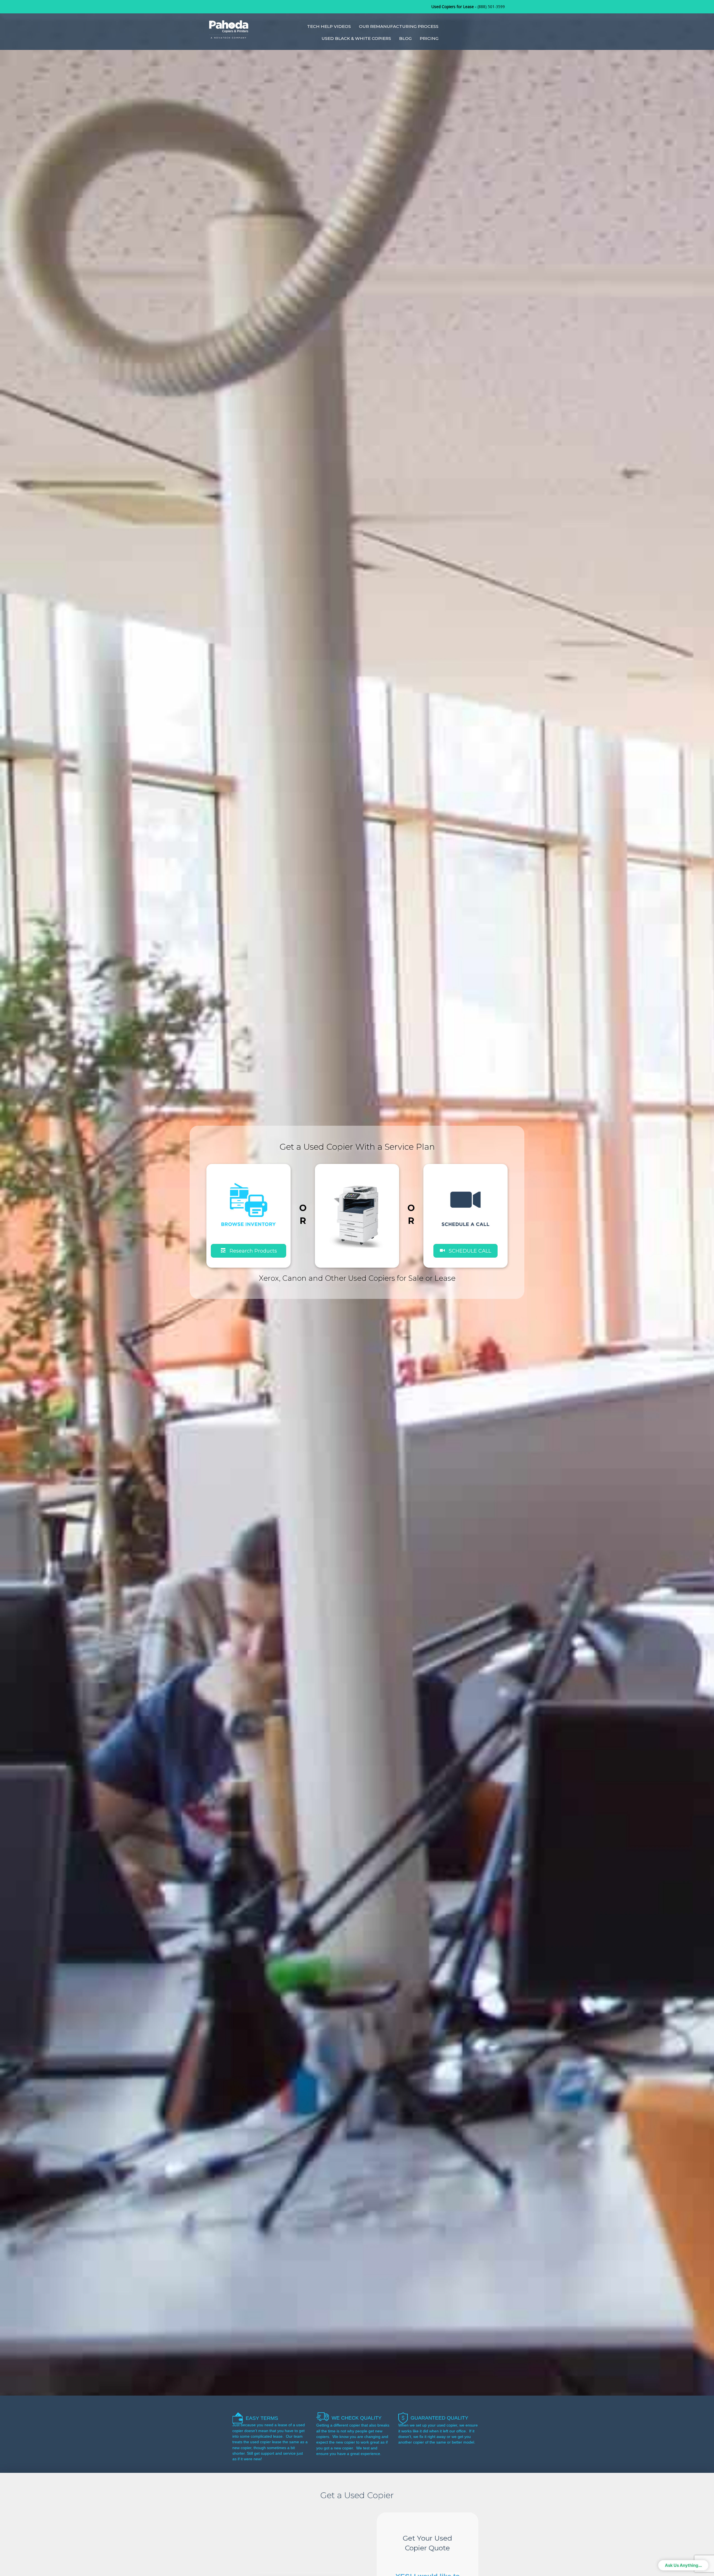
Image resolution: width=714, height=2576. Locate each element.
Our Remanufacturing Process (399, 26)
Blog (405, 38)
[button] (465, 1250)
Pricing (429, 38)
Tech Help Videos (329, 26)
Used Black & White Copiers (356, 38)
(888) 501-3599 (491, 7)
